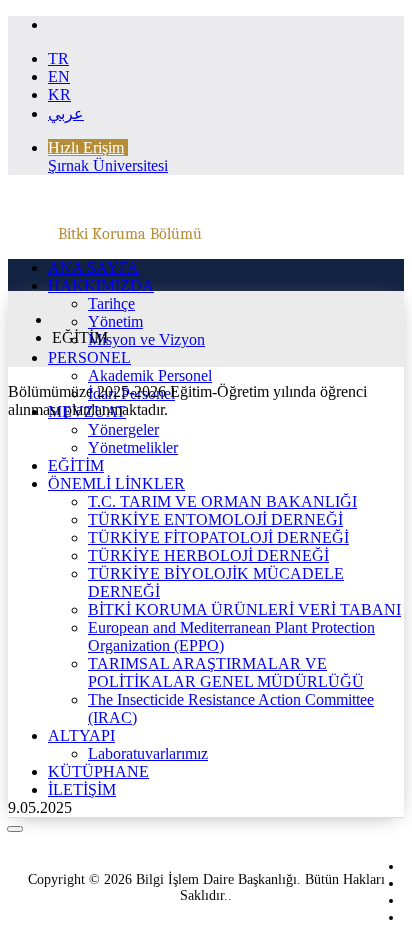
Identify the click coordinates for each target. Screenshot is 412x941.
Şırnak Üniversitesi (108, 165)
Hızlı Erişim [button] (86, 147)
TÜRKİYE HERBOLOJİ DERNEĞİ (208, 555)
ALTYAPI (81, 735)
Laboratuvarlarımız (148, 753)
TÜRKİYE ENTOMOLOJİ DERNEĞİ (215, 519)
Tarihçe (111, 303)
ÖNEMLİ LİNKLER (116, 483)
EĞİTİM (76, 465)
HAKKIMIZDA (101, 285)
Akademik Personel (150, 375)
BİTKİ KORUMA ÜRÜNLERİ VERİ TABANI (244, 609)
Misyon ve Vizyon (146, 339)
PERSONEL (89, 357)
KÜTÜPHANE (98, 771)
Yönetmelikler (133, 447)
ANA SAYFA (93, 267)
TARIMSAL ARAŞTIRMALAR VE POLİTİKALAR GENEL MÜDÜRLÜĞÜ (226, 672)
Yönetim (115, 321)
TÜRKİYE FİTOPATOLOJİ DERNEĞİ (218, 537)
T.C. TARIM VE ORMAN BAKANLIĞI (222, 501)
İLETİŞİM (82, 789)
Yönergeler (123, 429)
